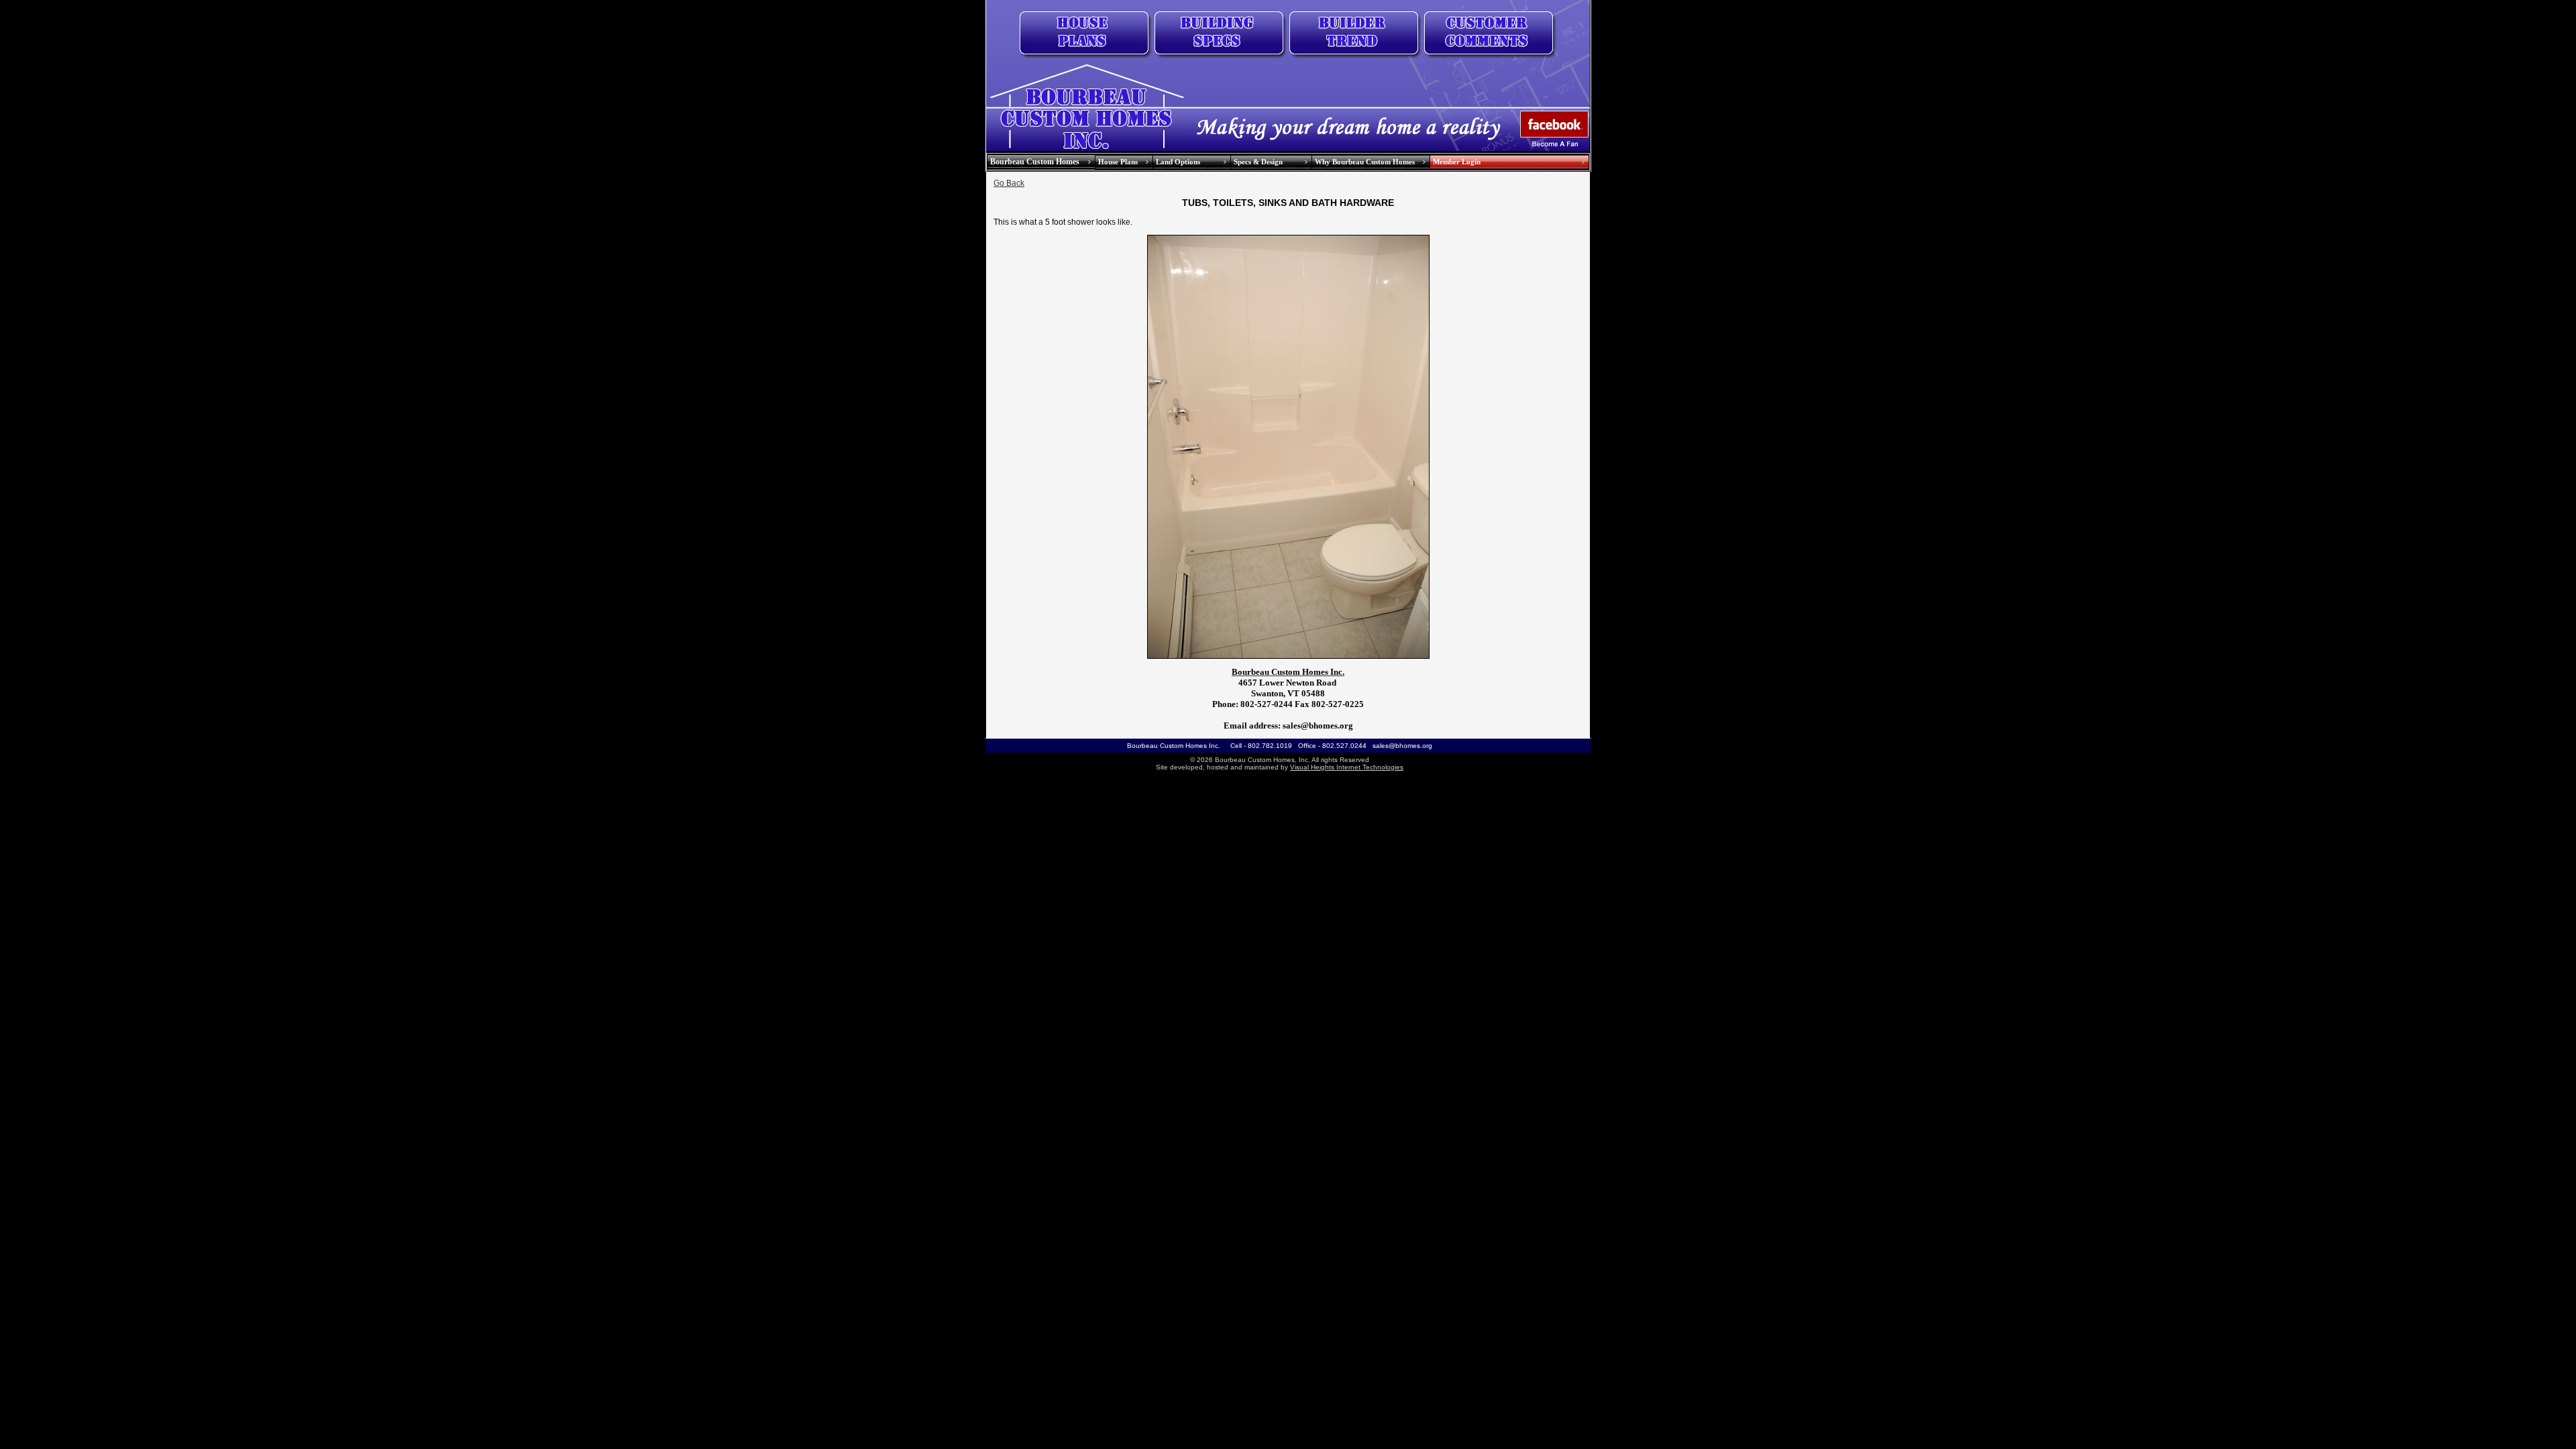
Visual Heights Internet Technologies (1347, 767)
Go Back (1009, 183)
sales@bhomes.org (1402, 746)
